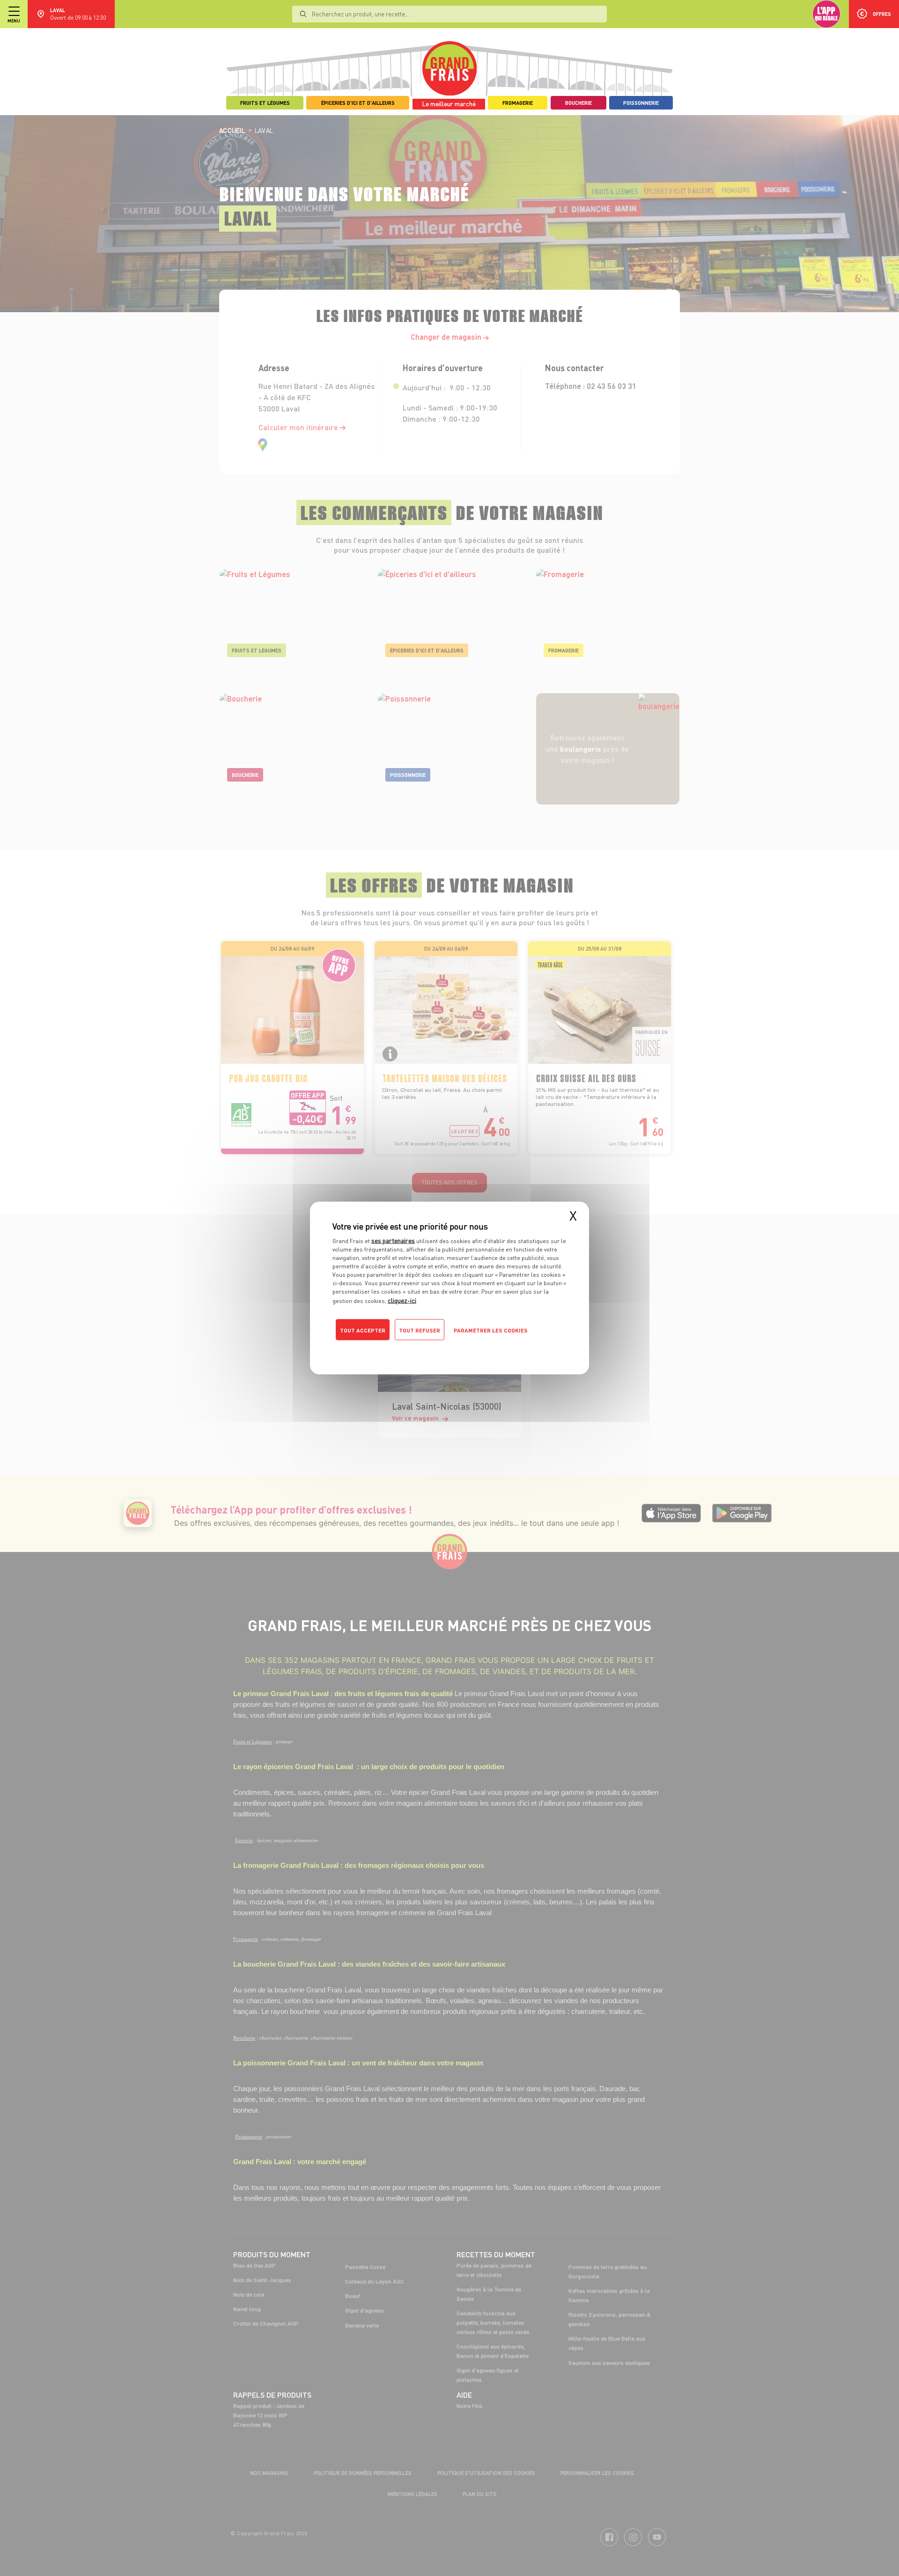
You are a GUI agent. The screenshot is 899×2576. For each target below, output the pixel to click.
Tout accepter (363, 1330)
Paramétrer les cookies (491, 1330)
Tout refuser (420, 1330)
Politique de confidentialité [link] (396, 1349)
